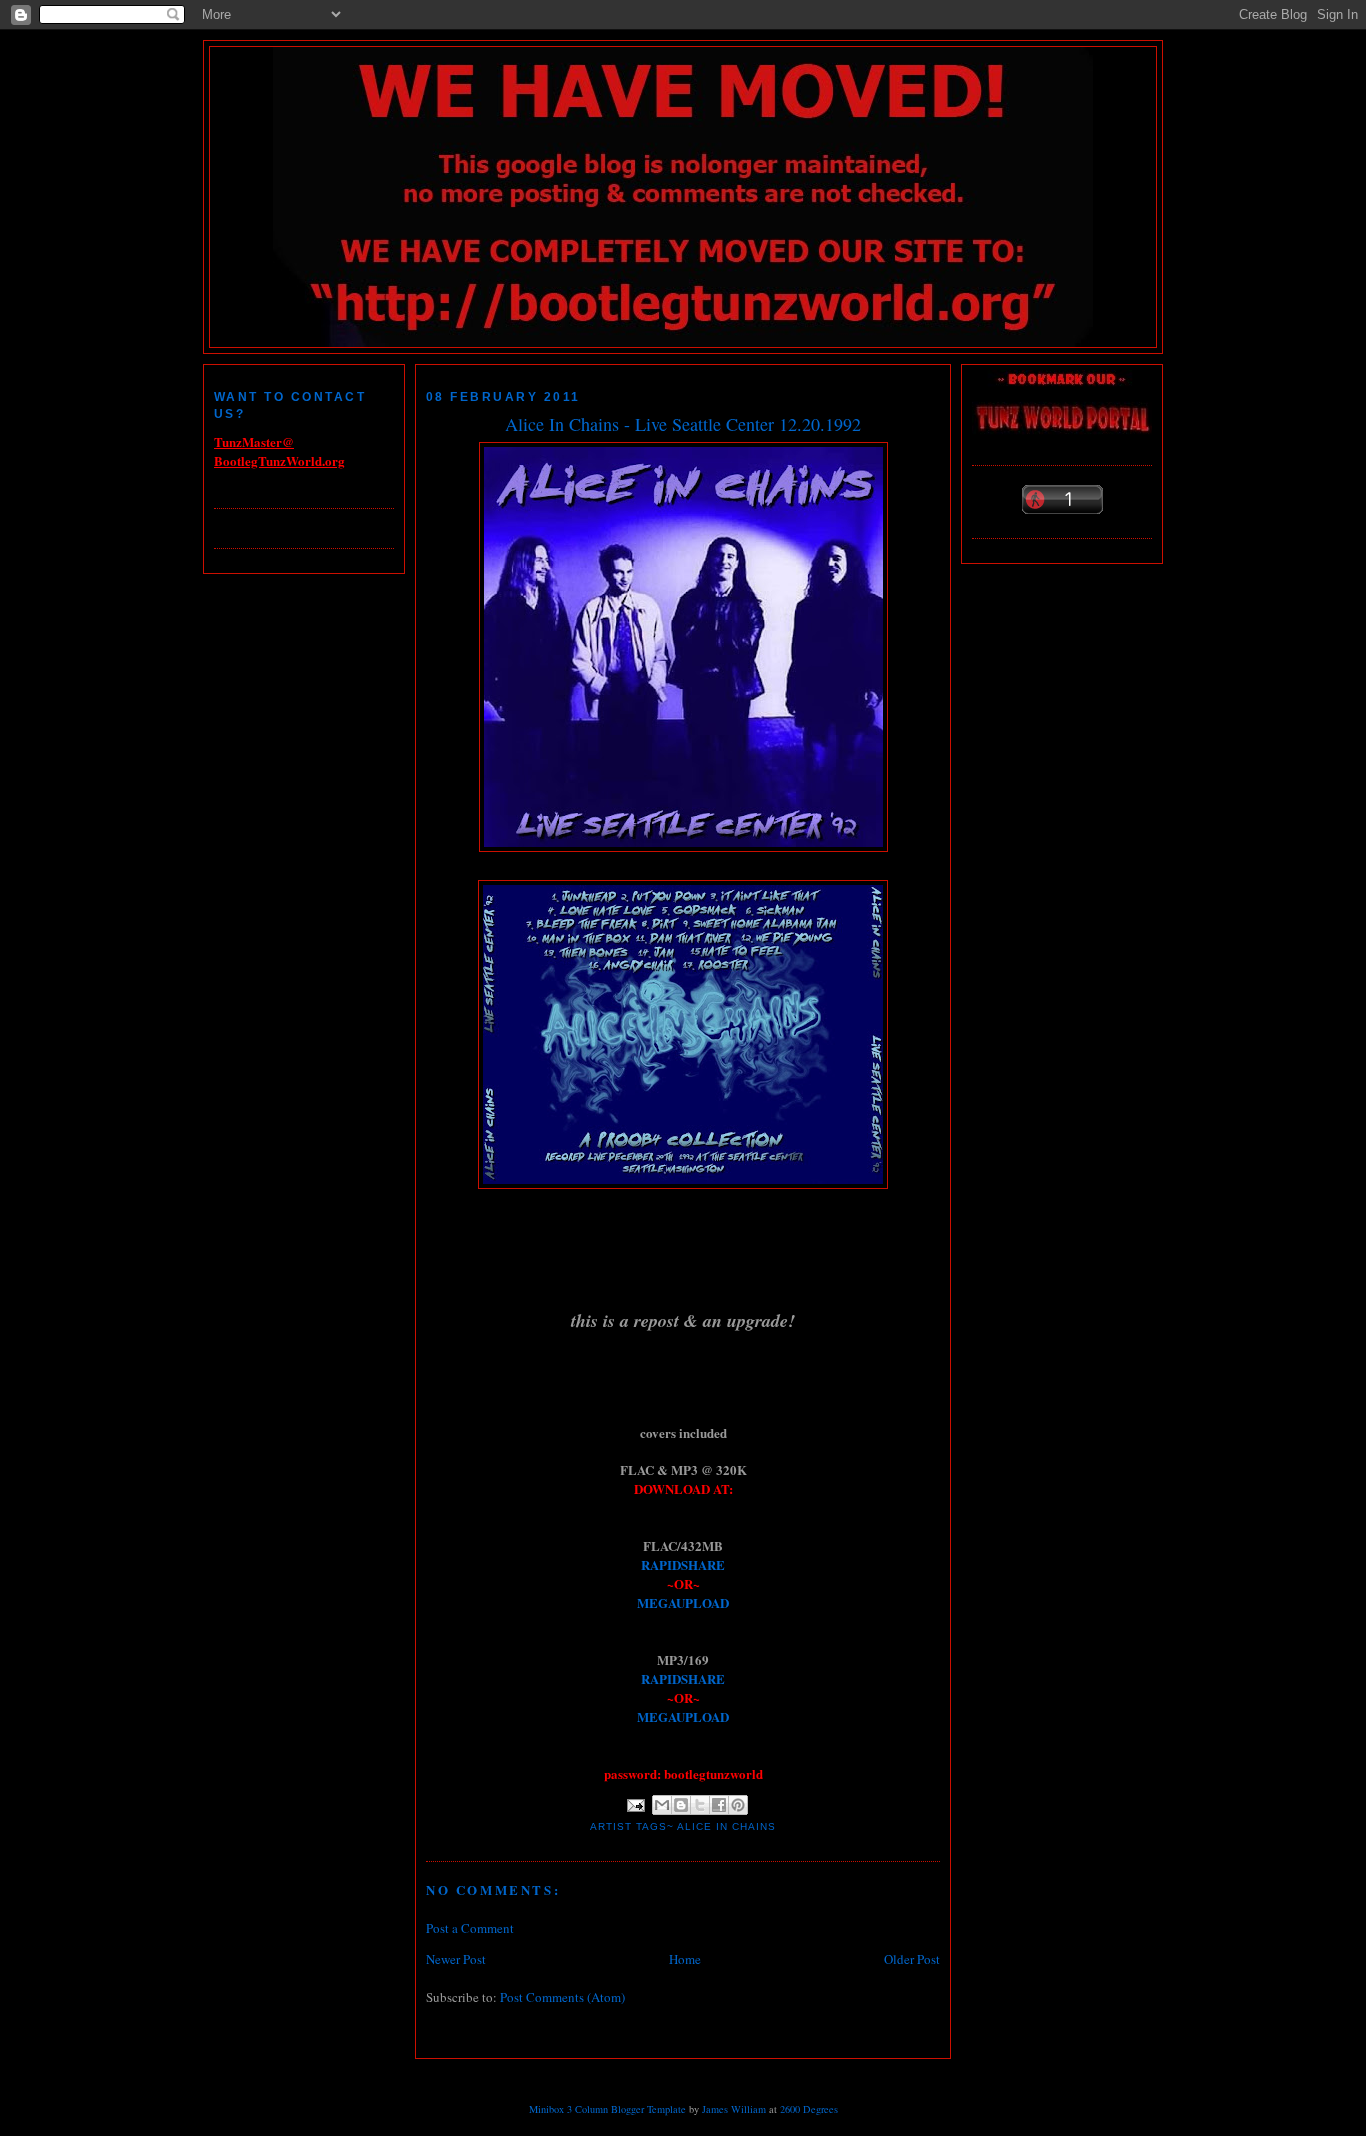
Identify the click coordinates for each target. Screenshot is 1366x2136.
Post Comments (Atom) (562, 1997)
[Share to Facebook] (719, 1805)
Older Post (912, 1959)
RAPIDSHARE (683, 1564)
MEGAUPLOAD (683, 1602)
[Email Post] (635, 1804)
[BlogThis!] (681, 1805)
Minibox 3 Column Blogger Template (607, 2109)
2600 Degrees (809, 2109)
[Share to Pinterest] (738, 1805)
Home (685, 1959)
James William (734, 2109)
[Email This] (662, 1805)
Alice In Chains (726, 1826)
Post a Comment (470, 1928)
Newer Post (456, 1959)
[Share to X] (700, 1805)
